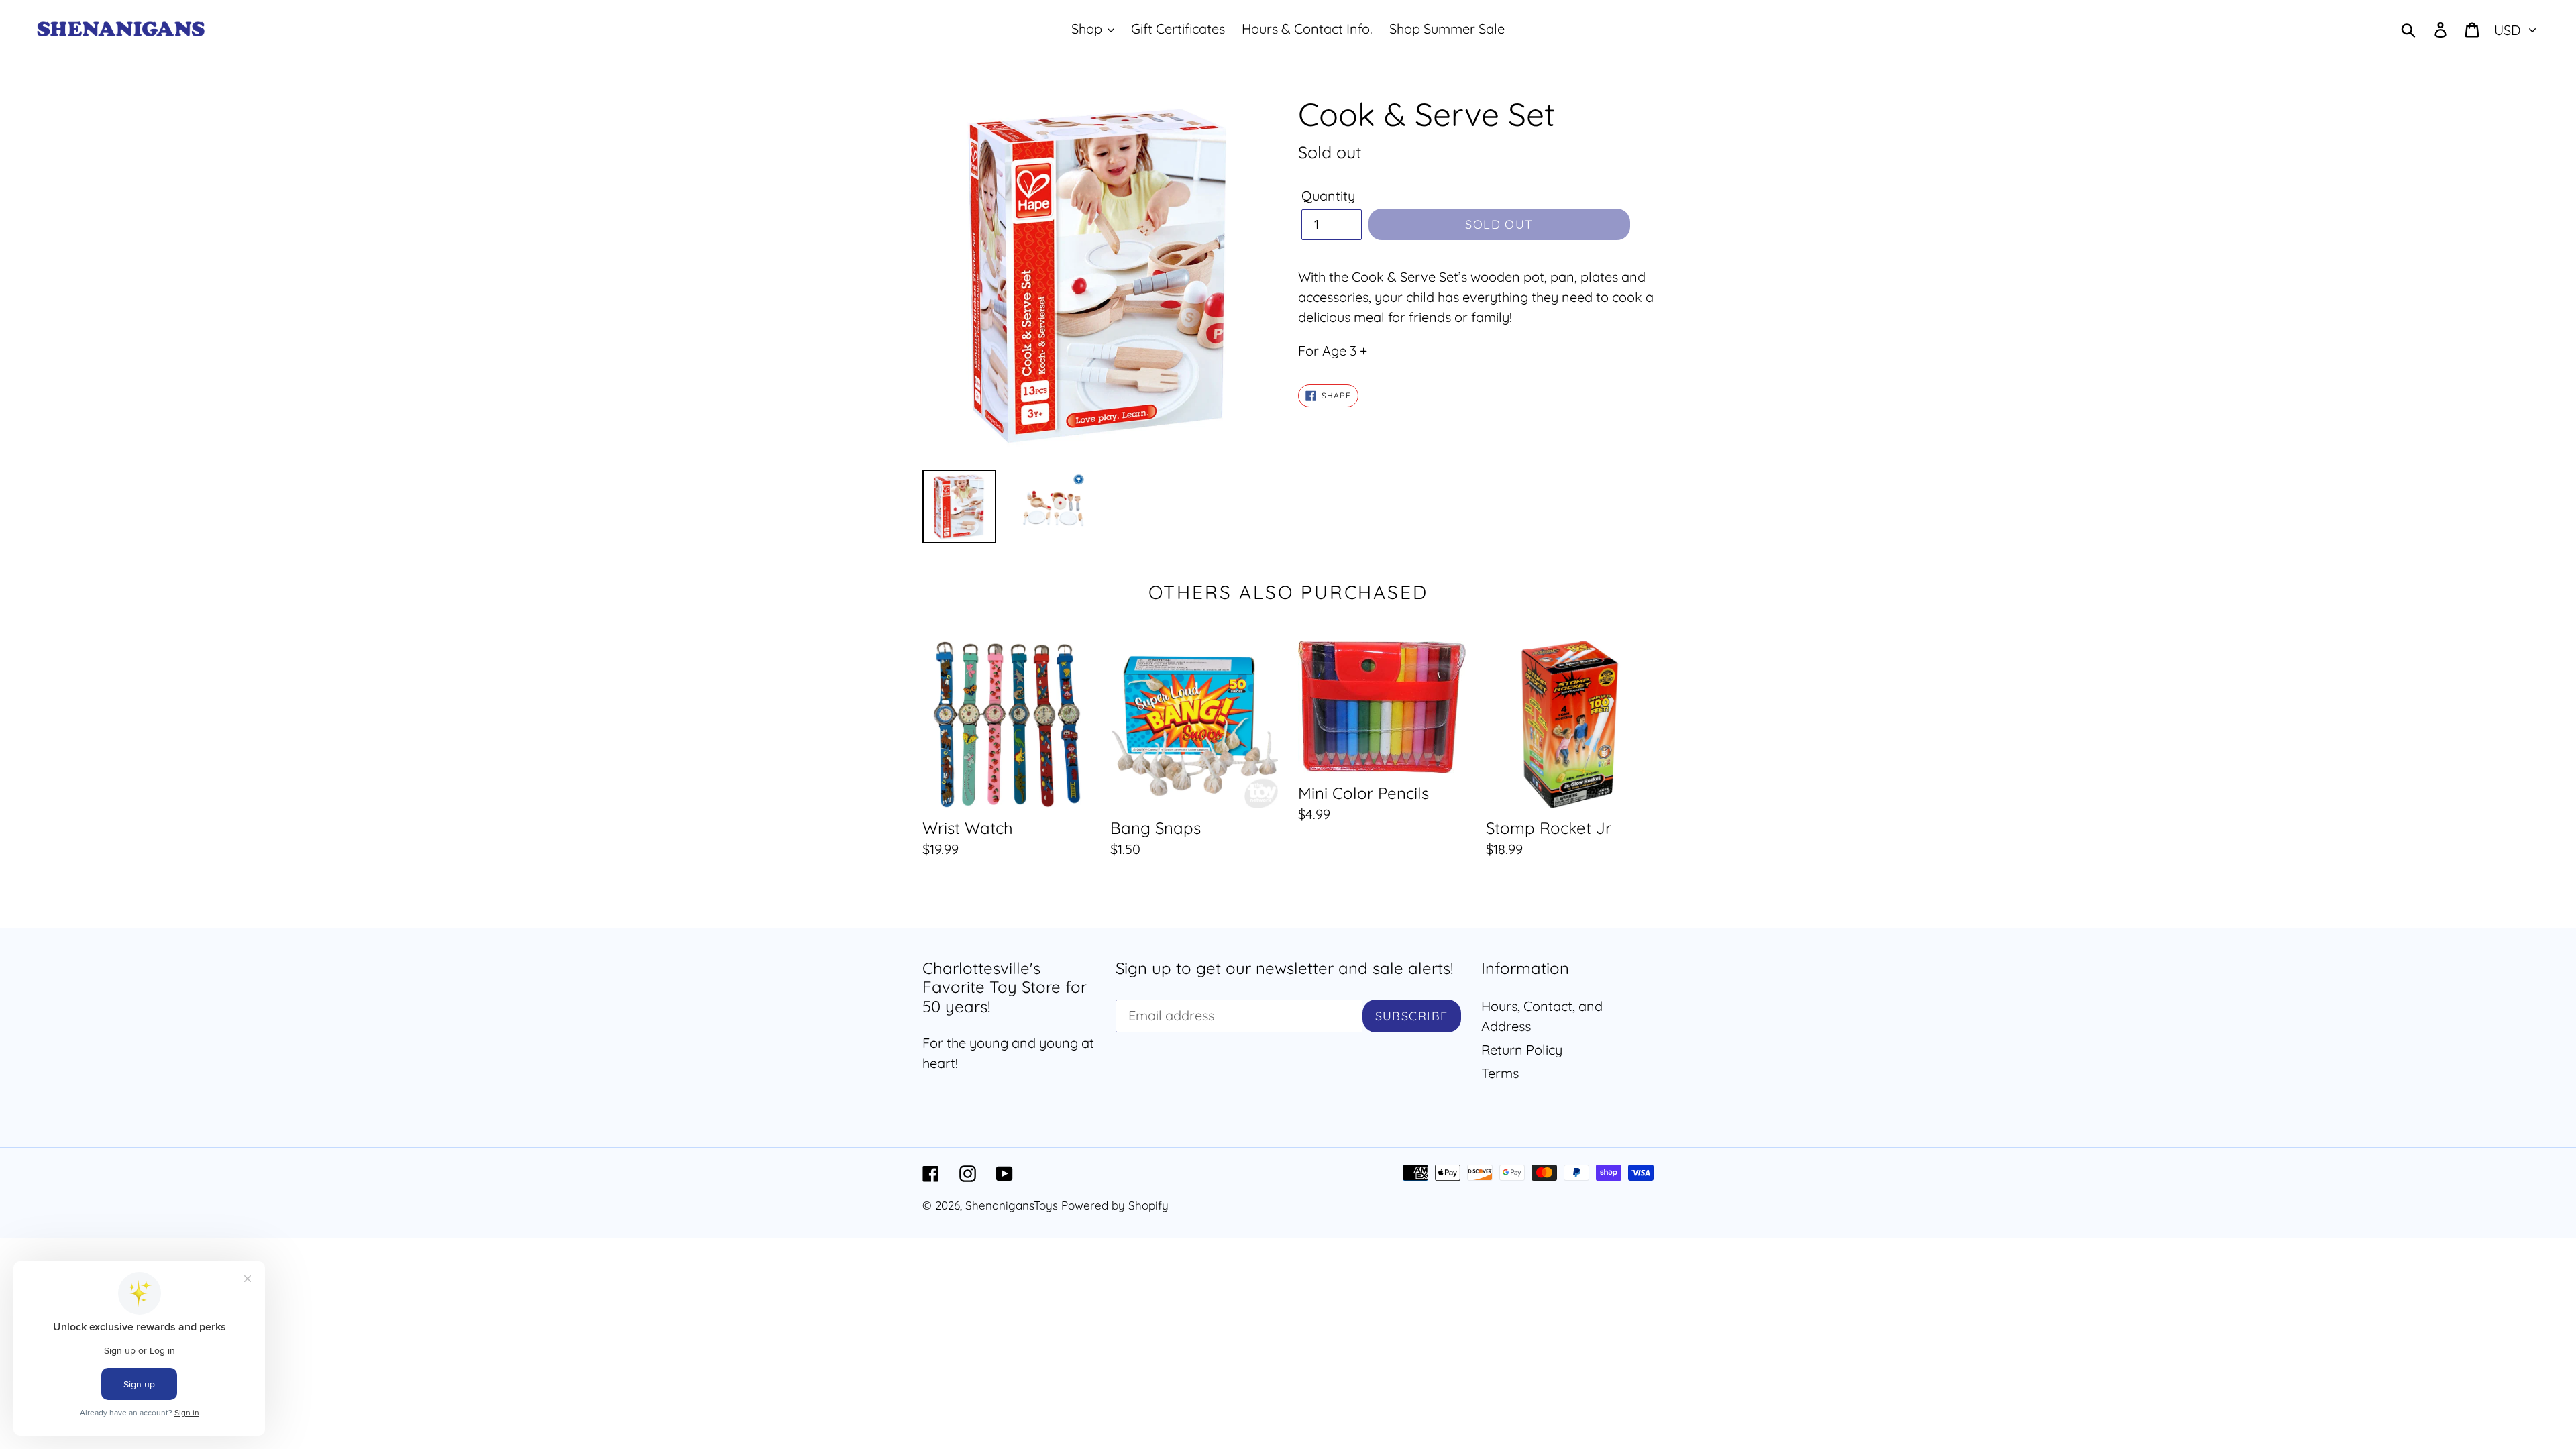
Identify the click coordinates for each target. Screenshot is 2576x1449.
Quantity (1328, 196)
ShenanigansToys (1012, 1205)
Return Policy (1522, 1050)
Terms (1500, 1073)
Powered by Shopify (1115, 1205)
